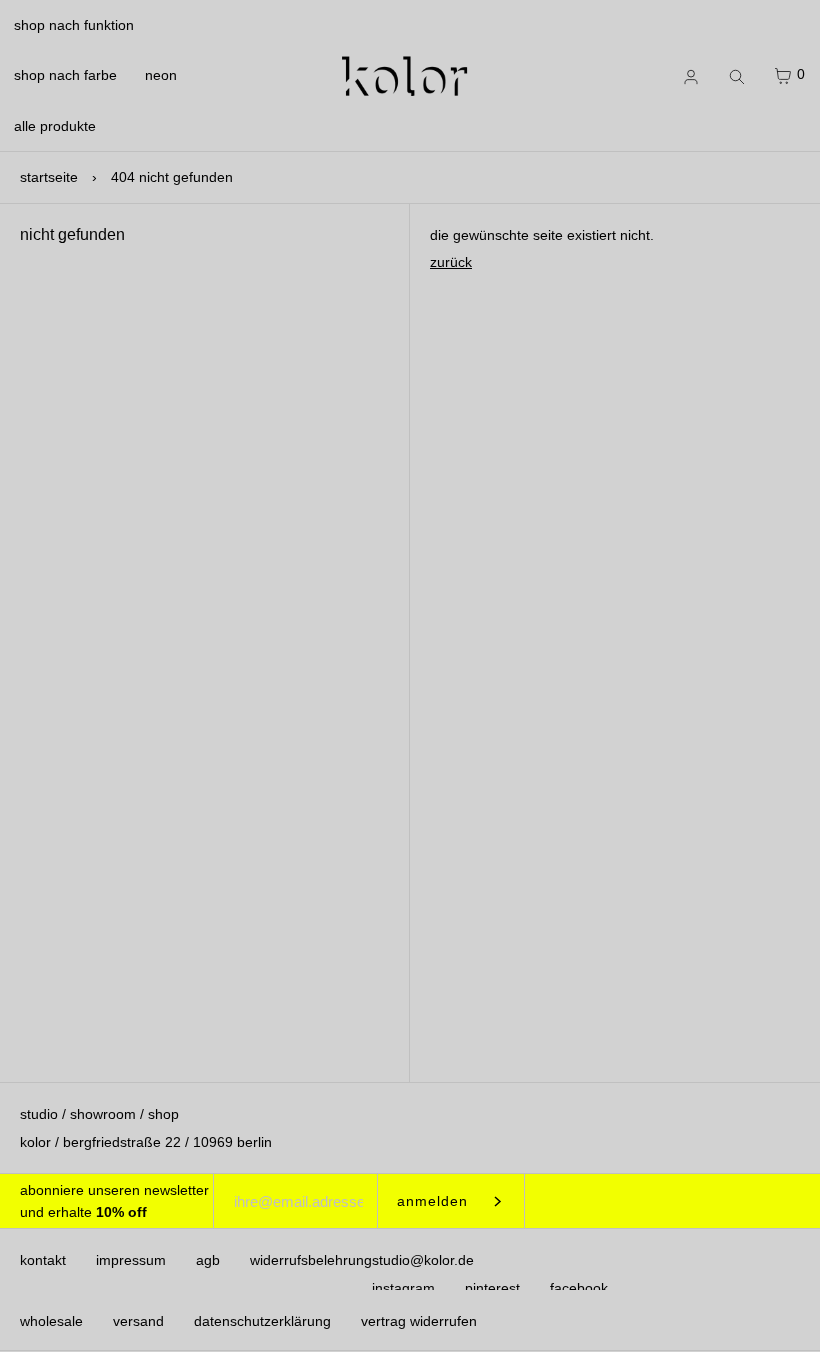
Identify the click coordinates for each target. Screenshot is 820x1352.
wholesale (51, 1321)
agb (208, 1260)
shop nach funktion (74, 25)
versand (138, 1321)
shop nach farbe (65, 75)
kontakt (43, 1260)
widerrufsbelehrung (311, 1260)
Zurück (451, 262)
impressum (131, 1260)
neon (161, 75)
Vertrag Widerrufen (419, 1321)
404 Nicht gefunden (172, 177)
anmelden (432, 1201)
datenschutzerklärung (262, 1321)
